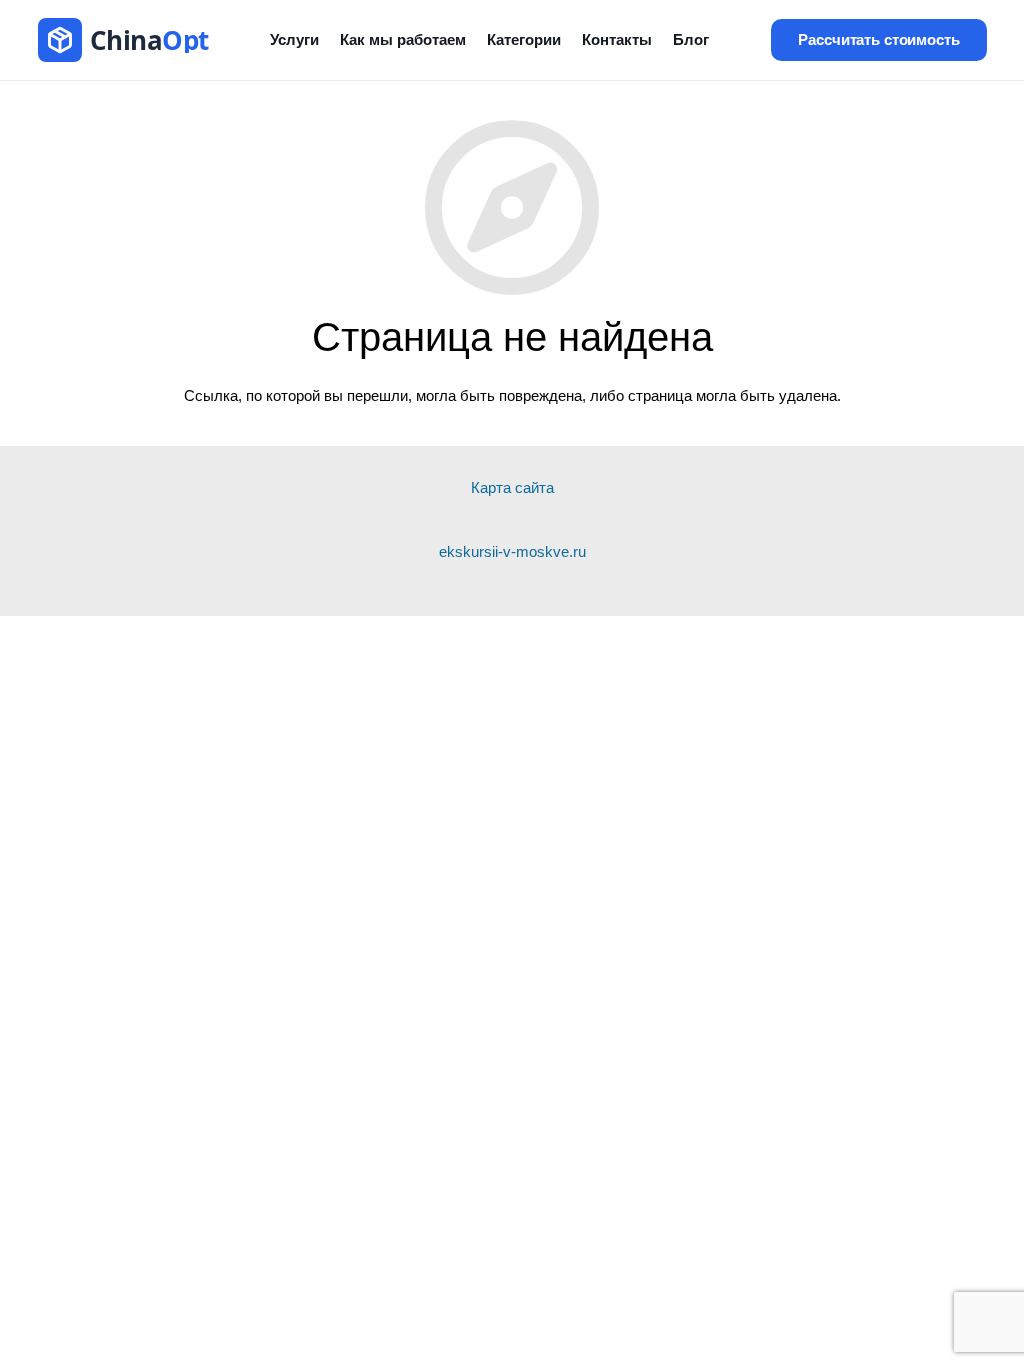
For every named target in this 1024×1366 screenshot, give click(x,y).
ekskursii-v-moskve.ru (512, 551)
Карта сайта (512, 487)
